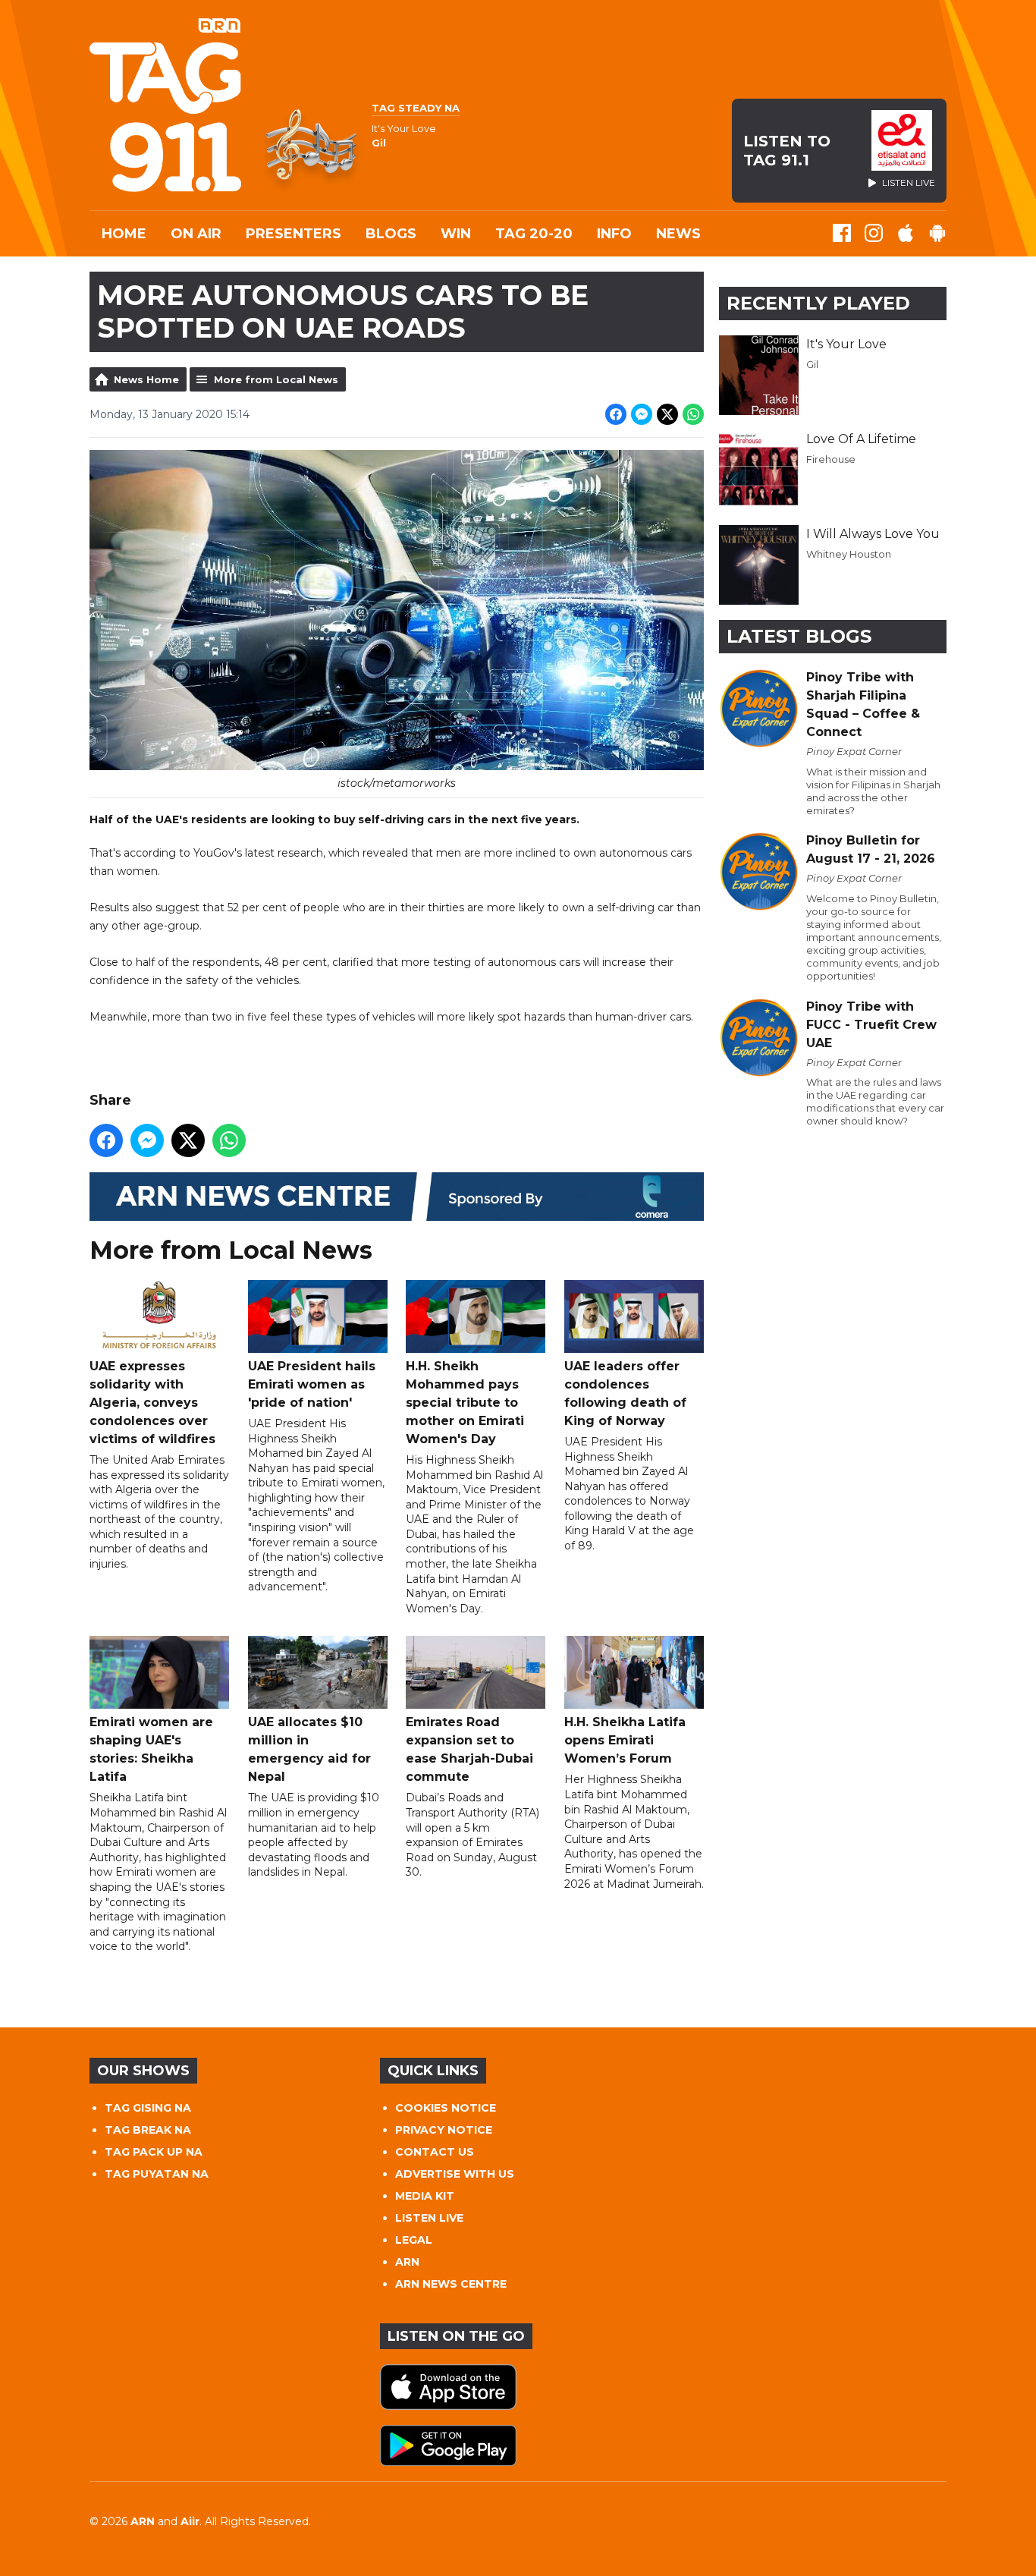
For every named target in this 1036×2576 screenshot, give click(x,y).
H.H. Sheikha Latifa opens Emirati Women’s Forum (625, 1740)
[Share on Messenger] (642, 414)
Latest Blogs (799, 636)
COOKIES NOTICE (446, 2108)
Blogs (391, 234)
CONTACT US (435, 2152)
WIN (456, 234)
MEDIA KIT (425, 2196)
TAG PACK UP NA (154, 2152)
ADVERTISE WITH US (455, 2174)
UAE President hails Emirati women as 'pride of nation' (312, 1384)
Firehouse (831, 459)
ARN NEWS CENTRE (451, 2284)
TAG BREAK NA (148, 2130)
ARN (407, 2262)
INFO (614, 234)
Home (124, 234)
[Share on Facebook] (616, 414)
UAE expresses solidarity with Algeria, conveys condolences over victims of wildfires (152, 1403)
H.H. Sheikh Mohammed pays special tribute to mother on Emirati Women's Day (465, 1403)
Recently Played (818, 303)
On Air (196, 234)
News (678, 234)
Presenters (294, 234)
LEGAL (414, 2240)
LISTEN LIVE (429, 2218)
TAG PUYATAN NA (157, 2174)
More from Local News (276, 379)
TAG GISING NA (148, 2108)
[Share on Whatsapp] (693, 414)
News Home (146, 379)
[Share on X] (667, 414)
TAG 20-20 (534, 234)
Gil (812, 364)
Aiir (190, 2521)
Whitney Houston (849, 554)
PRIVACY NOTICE (444, 2130)
